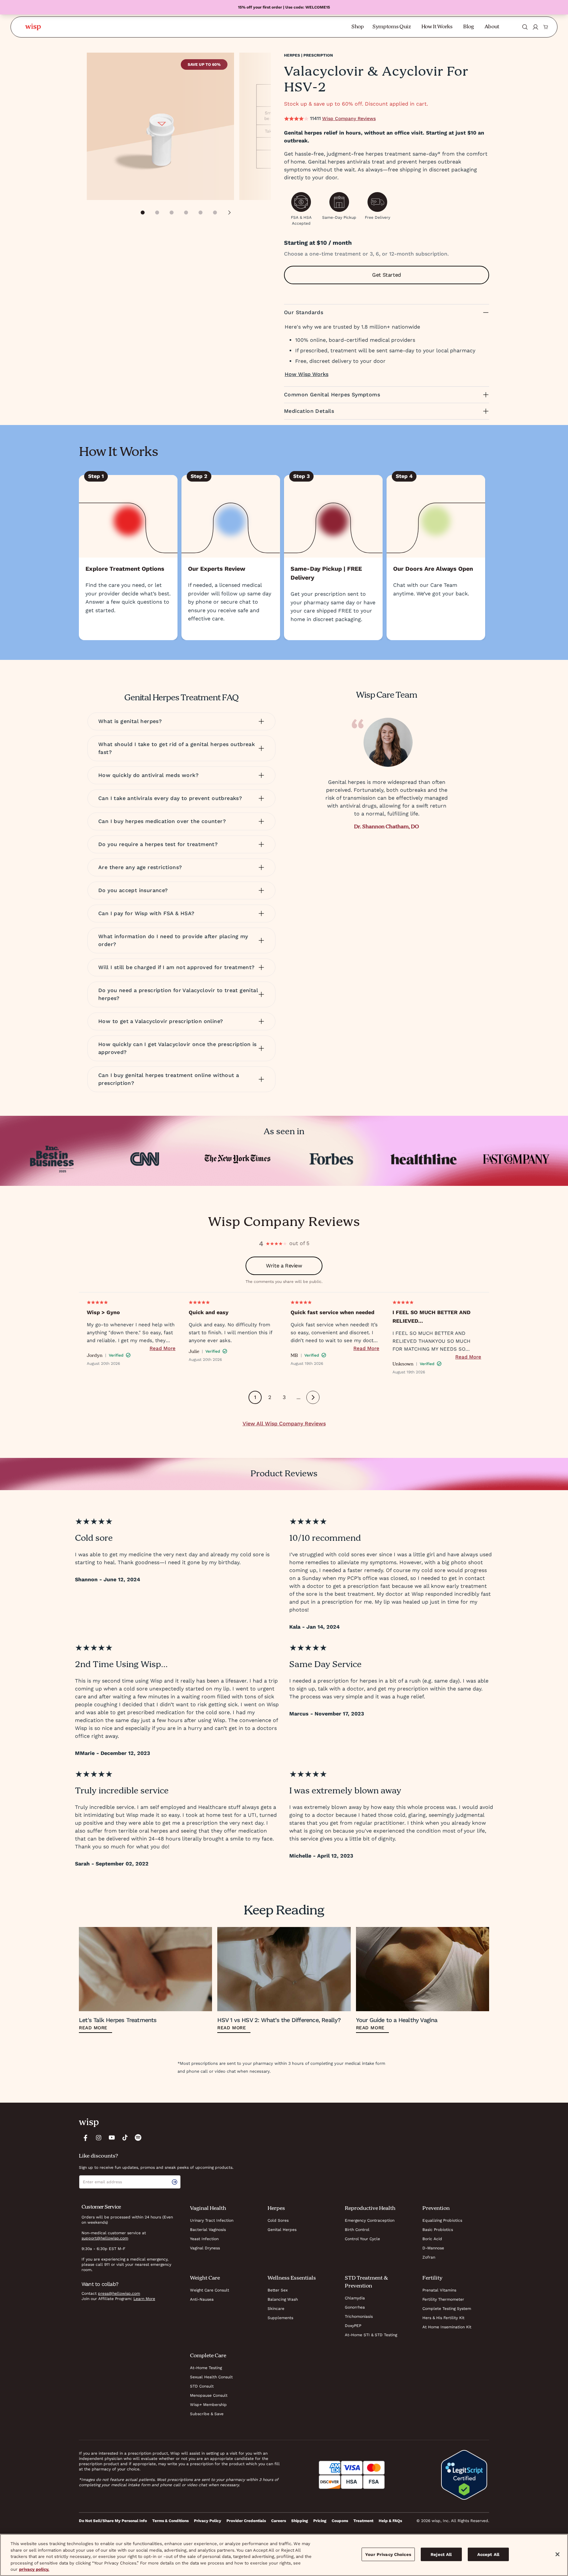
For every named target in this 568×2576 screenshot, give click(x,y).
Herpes (276, 2209)
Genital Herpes (282, 2230)
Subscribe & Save (207, 2414)
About (492, 27)
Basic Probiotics (438, 2230)
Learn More (144, 2299)
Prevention (436, 2209)
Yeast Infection (204, 2239)
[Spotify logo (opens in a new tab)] (138, 2138)
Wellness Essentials (292, 2278)
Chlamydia (355, 2298)
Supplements (280, 2318)
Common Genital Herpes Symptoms (332, 395)
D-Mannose (433, 2248)
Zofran (429, 2257)
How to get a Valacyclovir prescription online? (161, 1021)
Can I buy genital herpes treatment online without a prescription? (169, 1079)
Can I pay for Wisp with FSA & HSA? (146, 913)
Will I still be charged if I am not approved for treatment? (177, 967)
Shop (358, 27)
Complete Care (208, 2356)
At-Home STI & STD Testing (371, 2335)
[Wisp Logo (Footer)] (89, 2123)
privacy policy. (34, 2569)
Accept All (488, 2554)
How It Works (437, 27)
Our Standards (304, 312)
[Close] (557, 2554)
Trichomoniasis (359, 2316)
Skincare (276, 2309)
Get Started (387, 275)
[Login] (535, 27)
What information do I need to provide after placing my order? (173, 940)
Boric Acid (432, 2239)
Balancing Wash (283, 2299)
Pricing (320, 2521)
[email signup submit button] (176, 2182)
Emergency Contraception (370, 2220)
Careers (279, 2521)
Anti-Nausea (202, 2299)
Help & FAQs (390, 2521)
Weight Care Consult (210, 2290)
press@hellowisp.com (119, 2293)
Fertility (432, 2278)
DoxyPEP (353, 2326)
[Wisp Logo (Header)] (33, 27)
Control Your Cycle (362, 2239)
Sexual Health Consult (211, 2377)
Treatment (363, 2521)
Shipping (300, 2521)
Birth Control (357, 2230)
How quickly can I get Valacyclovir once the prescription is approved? (177, 1048)
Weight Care (205, 2278)
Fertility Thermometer (443, 2299)
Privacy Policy (208, 2521)
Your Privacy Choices (388, 2554)
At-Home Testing (206, 2368)
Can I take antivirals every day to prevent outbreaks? (170, 798)
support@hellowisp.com (105, 2238)
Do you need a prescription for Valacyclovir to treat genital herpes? (178, 994)
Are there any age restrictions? (140, 867)
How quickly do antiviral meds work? (148, 775)
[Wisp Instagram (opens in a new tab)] (99, 2138)
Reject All (441, 2554)
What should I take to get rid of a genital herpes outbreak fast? (177, 748)
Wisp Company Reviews (349, 118)
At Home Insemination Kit (447, 2327)
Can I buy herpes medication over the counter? (162, 821)
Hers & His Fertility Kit (443, 2318)
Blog (469, 27)
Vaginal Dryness (205, 2248)
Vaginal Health (208, 2209)
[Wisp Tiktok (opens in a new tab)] (125, 2138)
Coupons (340, 2521)
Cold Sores (278, 2220)
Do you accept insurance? (133, 890)
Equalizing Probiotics (442, 2220)
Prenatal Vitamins (439, 2290)
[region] (284, 2555)
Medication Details (309, 411)
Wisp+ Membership (208, 2405)
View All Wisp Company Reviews (284, 1424)
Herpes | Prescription (308, 55)
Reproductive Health (370, 2209)
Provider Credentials (246, 2521)
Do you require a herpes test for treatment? (158, 844)
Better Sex (278, 2290)
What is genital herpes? (130, 721)
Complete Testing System (447, 2309)
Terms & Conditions (170, 2521)
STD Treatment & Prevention (366, 2282)
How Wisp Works (307, 374)
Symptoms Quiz (392, 27)
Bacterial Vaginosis (208, 2230)
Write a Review (284, 1266)
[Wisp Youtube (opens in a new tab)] (112, 2138)
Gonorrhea (355, 2307)
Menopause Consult (209, 2395)
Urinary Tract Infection (212, 2220)
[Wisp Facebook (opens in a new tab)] (85, 2138)
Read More (163, 1348)
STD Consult (202, 2386)
